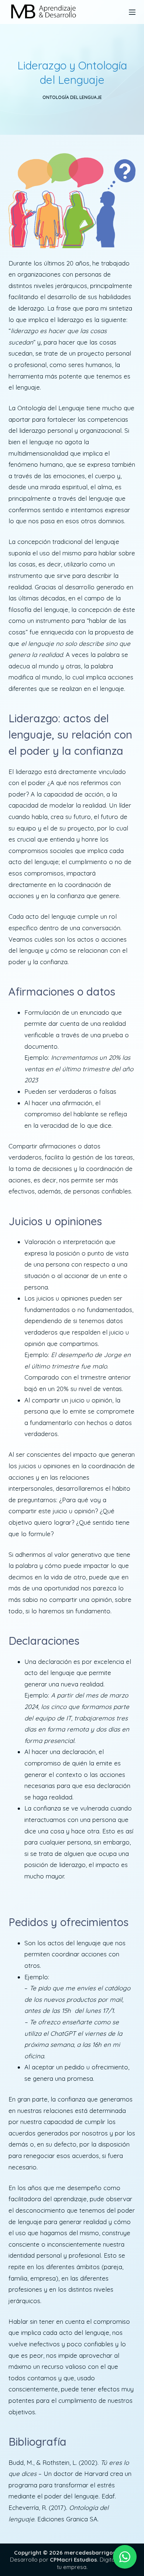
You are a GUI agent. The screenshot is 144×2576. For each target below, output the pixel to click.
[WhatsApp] (125, 2557)
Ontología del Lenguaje (72, 97)
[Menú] (132, 12)
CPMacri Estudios (73, 2560)
